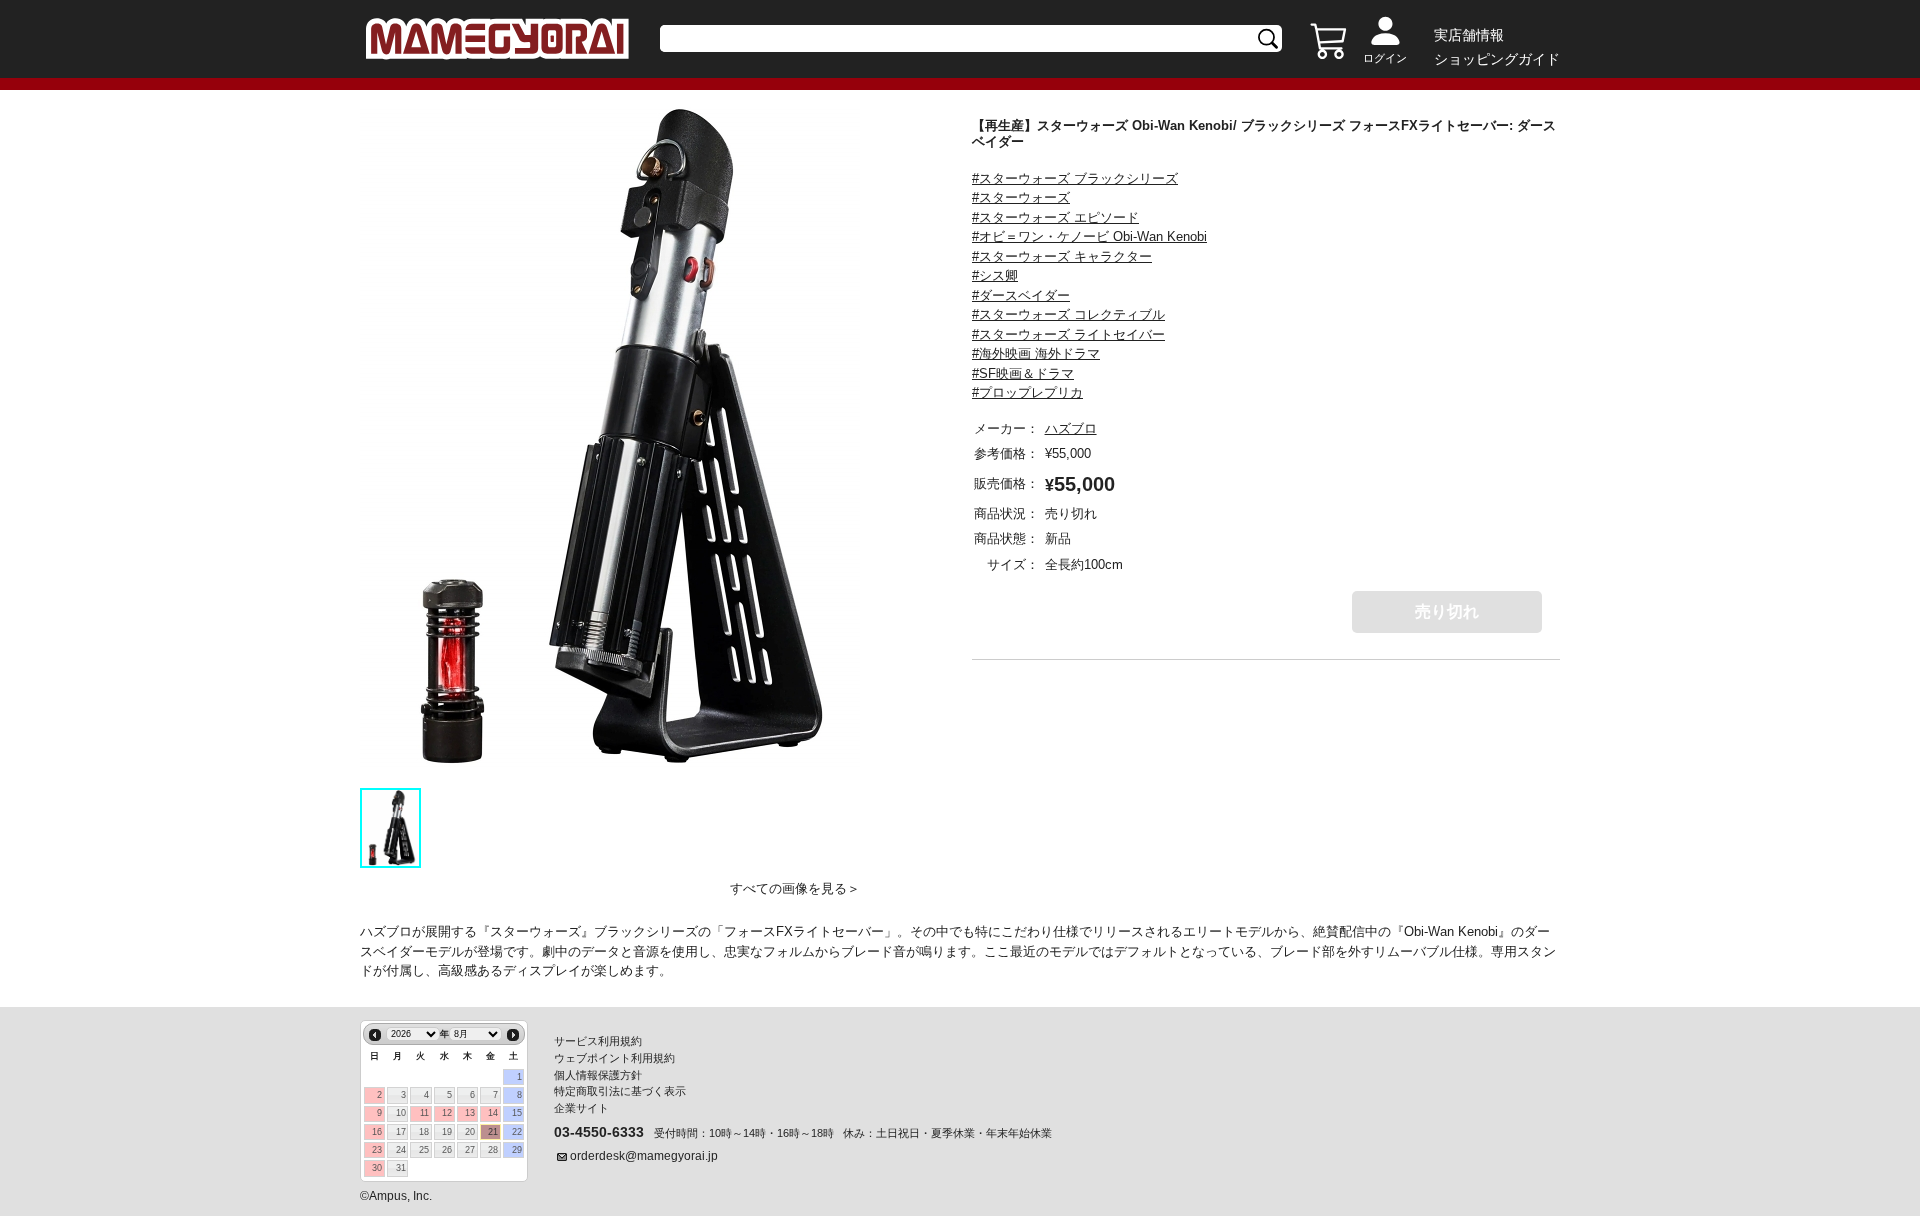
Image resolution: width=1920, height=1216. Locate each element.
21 (493, 1132)
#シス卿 (995, 275)
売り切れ (1447, 611)
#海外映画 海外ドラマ (1036, 353)
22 (517, 1132)
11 (424, 1113)
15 (517, 1113)
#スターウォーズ (1021, 197)
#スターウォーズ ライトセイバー (1068, 334)
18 (424, 1132)
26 (447, 1150)
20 (470, 1132)
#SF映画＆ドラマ (1023, 373)
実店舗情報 (1469, 35)
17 (401, 1132)
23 (377, 1150)
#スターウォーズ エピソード (1055, 217)
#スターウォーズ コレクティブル (1068, 314)
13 (470, 1113)
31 (401, 1168)
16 (377, 1132)
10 (401, 1113)
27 (470, 1150)
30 (377, 1168)
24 (401, 1150)
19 (447, 1132)
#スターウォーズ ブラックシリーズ (1075, 178)
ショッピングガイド (1497, 59)
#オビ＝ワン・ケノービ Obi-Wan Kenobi (1089, 236)
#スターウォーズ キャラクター (1062, 256)
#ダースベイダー (1021, 295)
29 (517, 1150)
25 (424, 1150)
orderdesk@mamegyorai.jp (644, 1156)
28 (493, 1150)
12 (447, 1113)
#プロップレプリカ (1027, 392)
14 (493, 1113)
